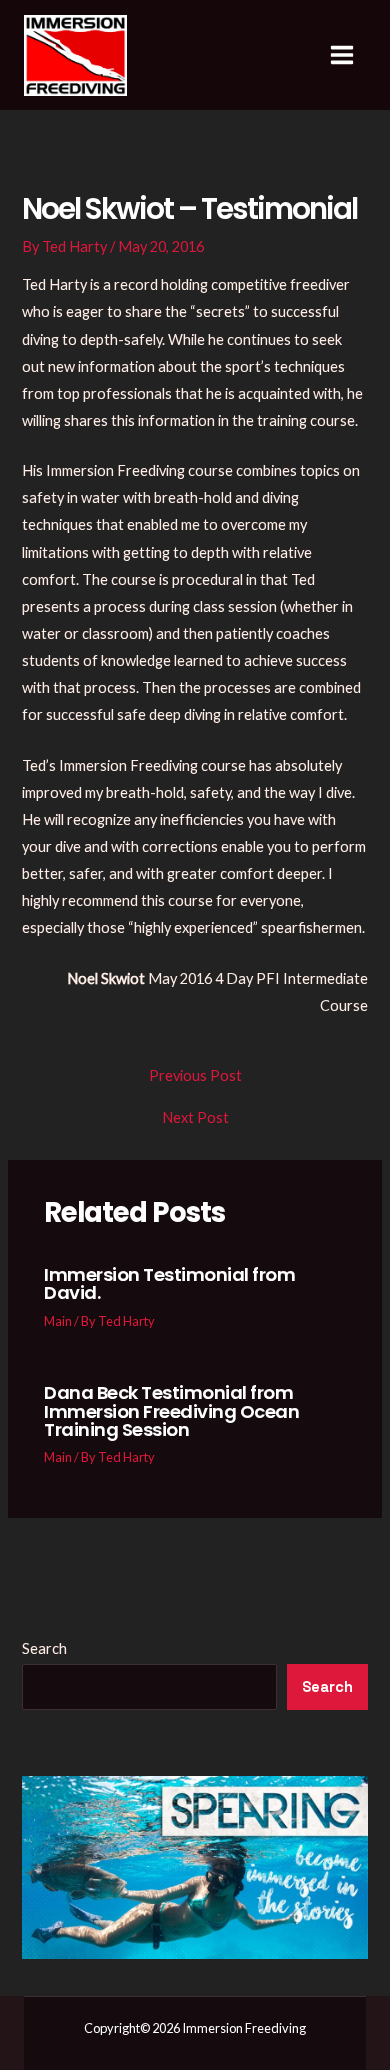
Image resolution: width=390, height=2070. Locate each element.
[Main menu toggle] (342, 55)
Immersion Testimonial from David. (169, 1283)
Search (44, 1648)
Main (58, 1321)
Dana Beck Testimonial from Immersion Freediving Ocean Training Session (171, 1410)
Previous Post (195, 1076)
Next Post (195, 1118)
